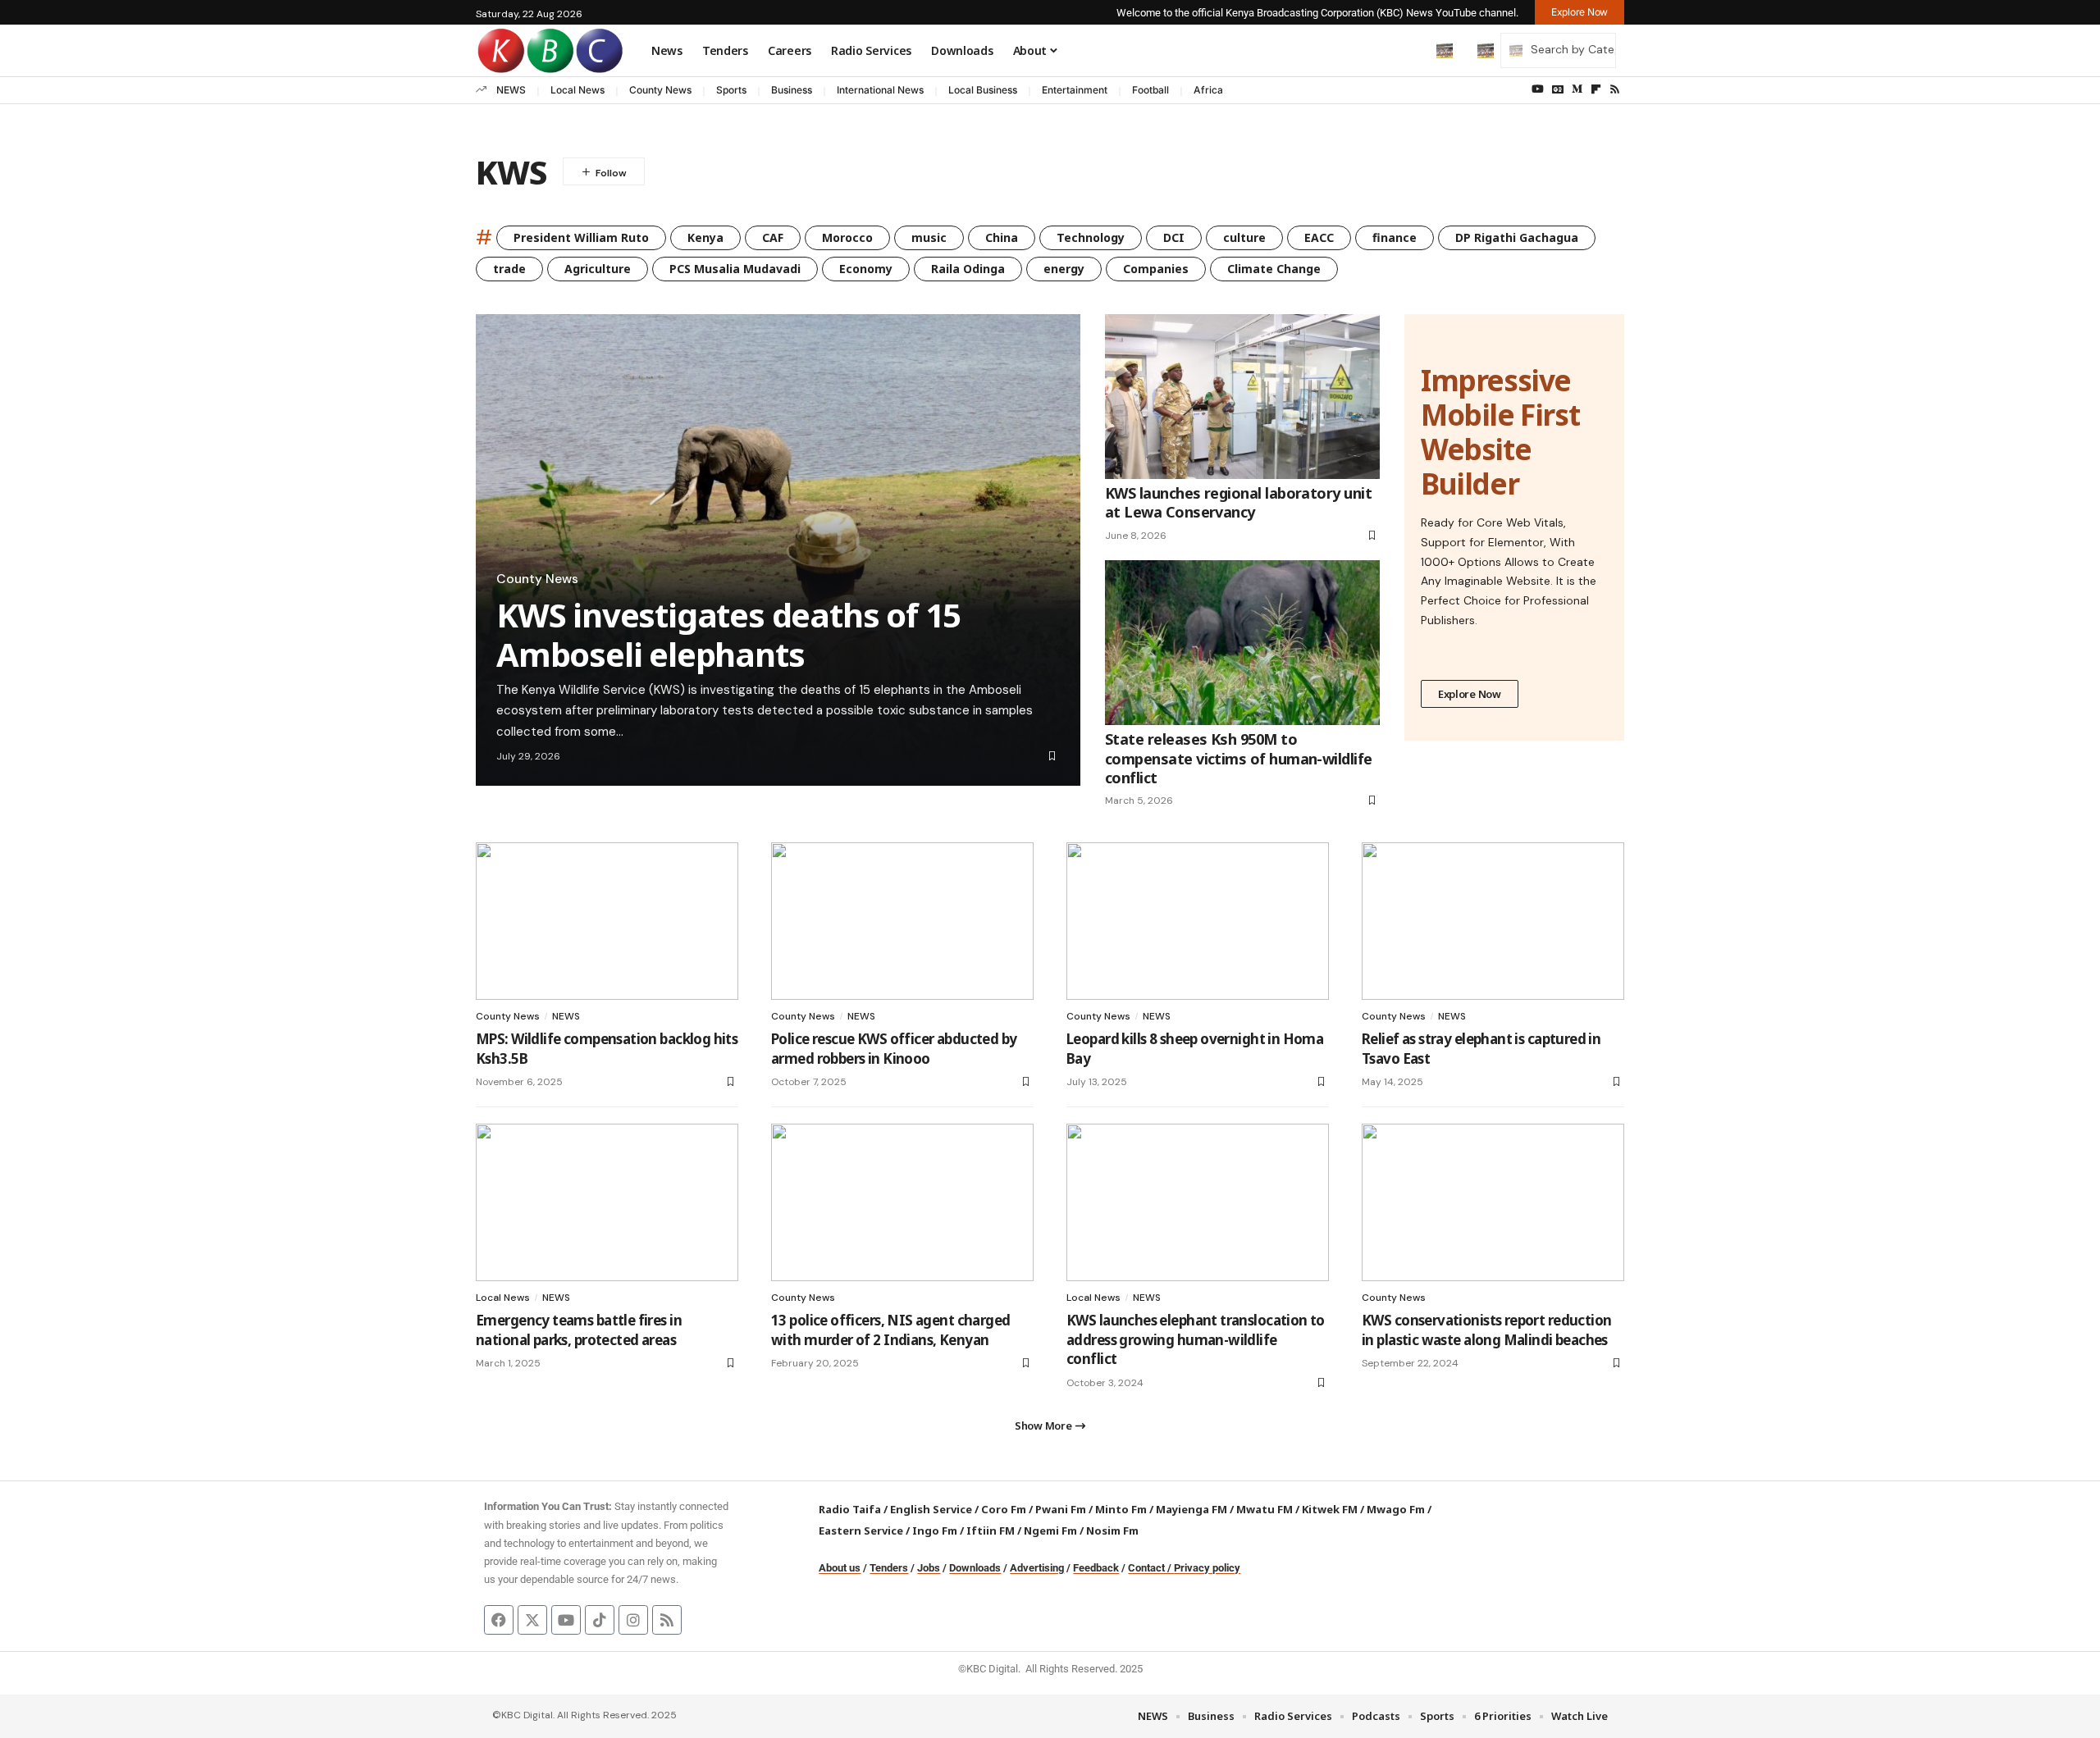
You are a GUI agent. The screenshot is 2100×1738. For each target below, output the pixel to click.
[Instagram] (633, 1620)
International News (880, 90)
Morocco (847, 237)
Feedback (1096, 1568)
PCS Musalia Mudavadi (735, 269)
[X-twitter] (532, 1620)
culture (1244, 237)
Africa (1208, 90)
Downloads (975, 1568)
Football (1150, 90)
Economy (866, 269)
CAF (773, 237)
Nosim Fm (1111, 1530)
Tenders (889, 1568)
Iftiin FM (991, 1530)
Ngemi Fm (1050, 1530)
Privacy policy (1207, 1568)
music (929, 237)
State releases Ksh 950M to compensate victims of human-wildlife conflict (1239, 758)
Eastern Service (861, 1530)
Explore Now (1470, 694)
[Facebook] (499, 1620)
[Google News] (1558, 89)
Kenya (705, 237)
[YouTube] (1538, 89)
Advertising (1037, 1568)
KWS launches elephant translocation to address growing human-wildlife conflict (1196, 1340)
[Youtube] (566, 1620)
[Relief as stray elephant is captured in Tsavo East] (1493, 921)
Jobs (929, 1568)
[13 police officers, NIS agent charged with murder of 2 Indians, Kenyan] (902, 1202)
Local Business (983, 90)
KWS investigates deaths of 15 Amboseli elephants (728, 634)
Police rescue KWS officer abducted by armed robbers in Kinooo (894, 1049)
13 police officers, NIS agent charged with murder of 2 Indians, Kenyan (890, 1330)
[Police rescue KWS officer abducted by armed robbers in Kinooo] (902, 921)
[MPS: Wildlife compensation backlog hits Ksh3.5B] (607, 921)
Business (792, 90)
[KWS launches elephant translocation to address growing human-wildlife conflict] (1198, 1202)
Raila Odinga (968, 269)
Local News (577, 90)
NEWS (511, 90)
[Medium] (1577, 89)
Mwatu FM (1265, 1509)
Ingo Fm (935, 1530)
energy (1064, 269)
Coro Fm (1004, 1509)
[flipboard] (1596, 89)
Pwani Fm (1061, 1509)
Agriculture (598, 269)
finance (1395, 237)
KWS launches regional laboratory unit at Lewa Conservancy (1238, 502)
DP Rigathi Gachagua (1517, 237)
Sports (731, 90)
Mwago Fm (1396, 1509)
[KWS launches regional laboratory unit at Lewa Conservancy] (1242, 397)
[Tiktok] (600, 1620)
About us (840, 1568)
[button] (1410, 50)
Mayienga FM (1192, 1509)
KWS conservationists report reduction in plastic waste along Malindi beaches (1486, 1330)
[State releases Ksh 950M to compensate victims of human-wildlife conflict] (1242, 643)
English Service (931, 1509)
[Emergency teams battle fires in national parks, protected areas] (607, 1202)
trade (509, 269)
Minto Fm (1121, 1509)
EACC (1319, 237)
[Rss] (1615, 89)
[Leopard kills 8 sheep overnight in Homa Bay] (1198, 921)
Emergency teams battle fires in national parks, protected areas (579, 1330)
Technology (1091, 237)
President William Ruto (581, 237)
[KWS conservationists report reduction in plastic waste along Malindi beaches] (1493, 1202)
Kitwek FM (1330, 1509)
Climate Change (1274, 269)
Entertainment (1075, 90)
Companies (1156, 269)
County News (660, 90)
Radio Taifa (850, 1509)
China (1002, 237)
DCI (1174, 237)
